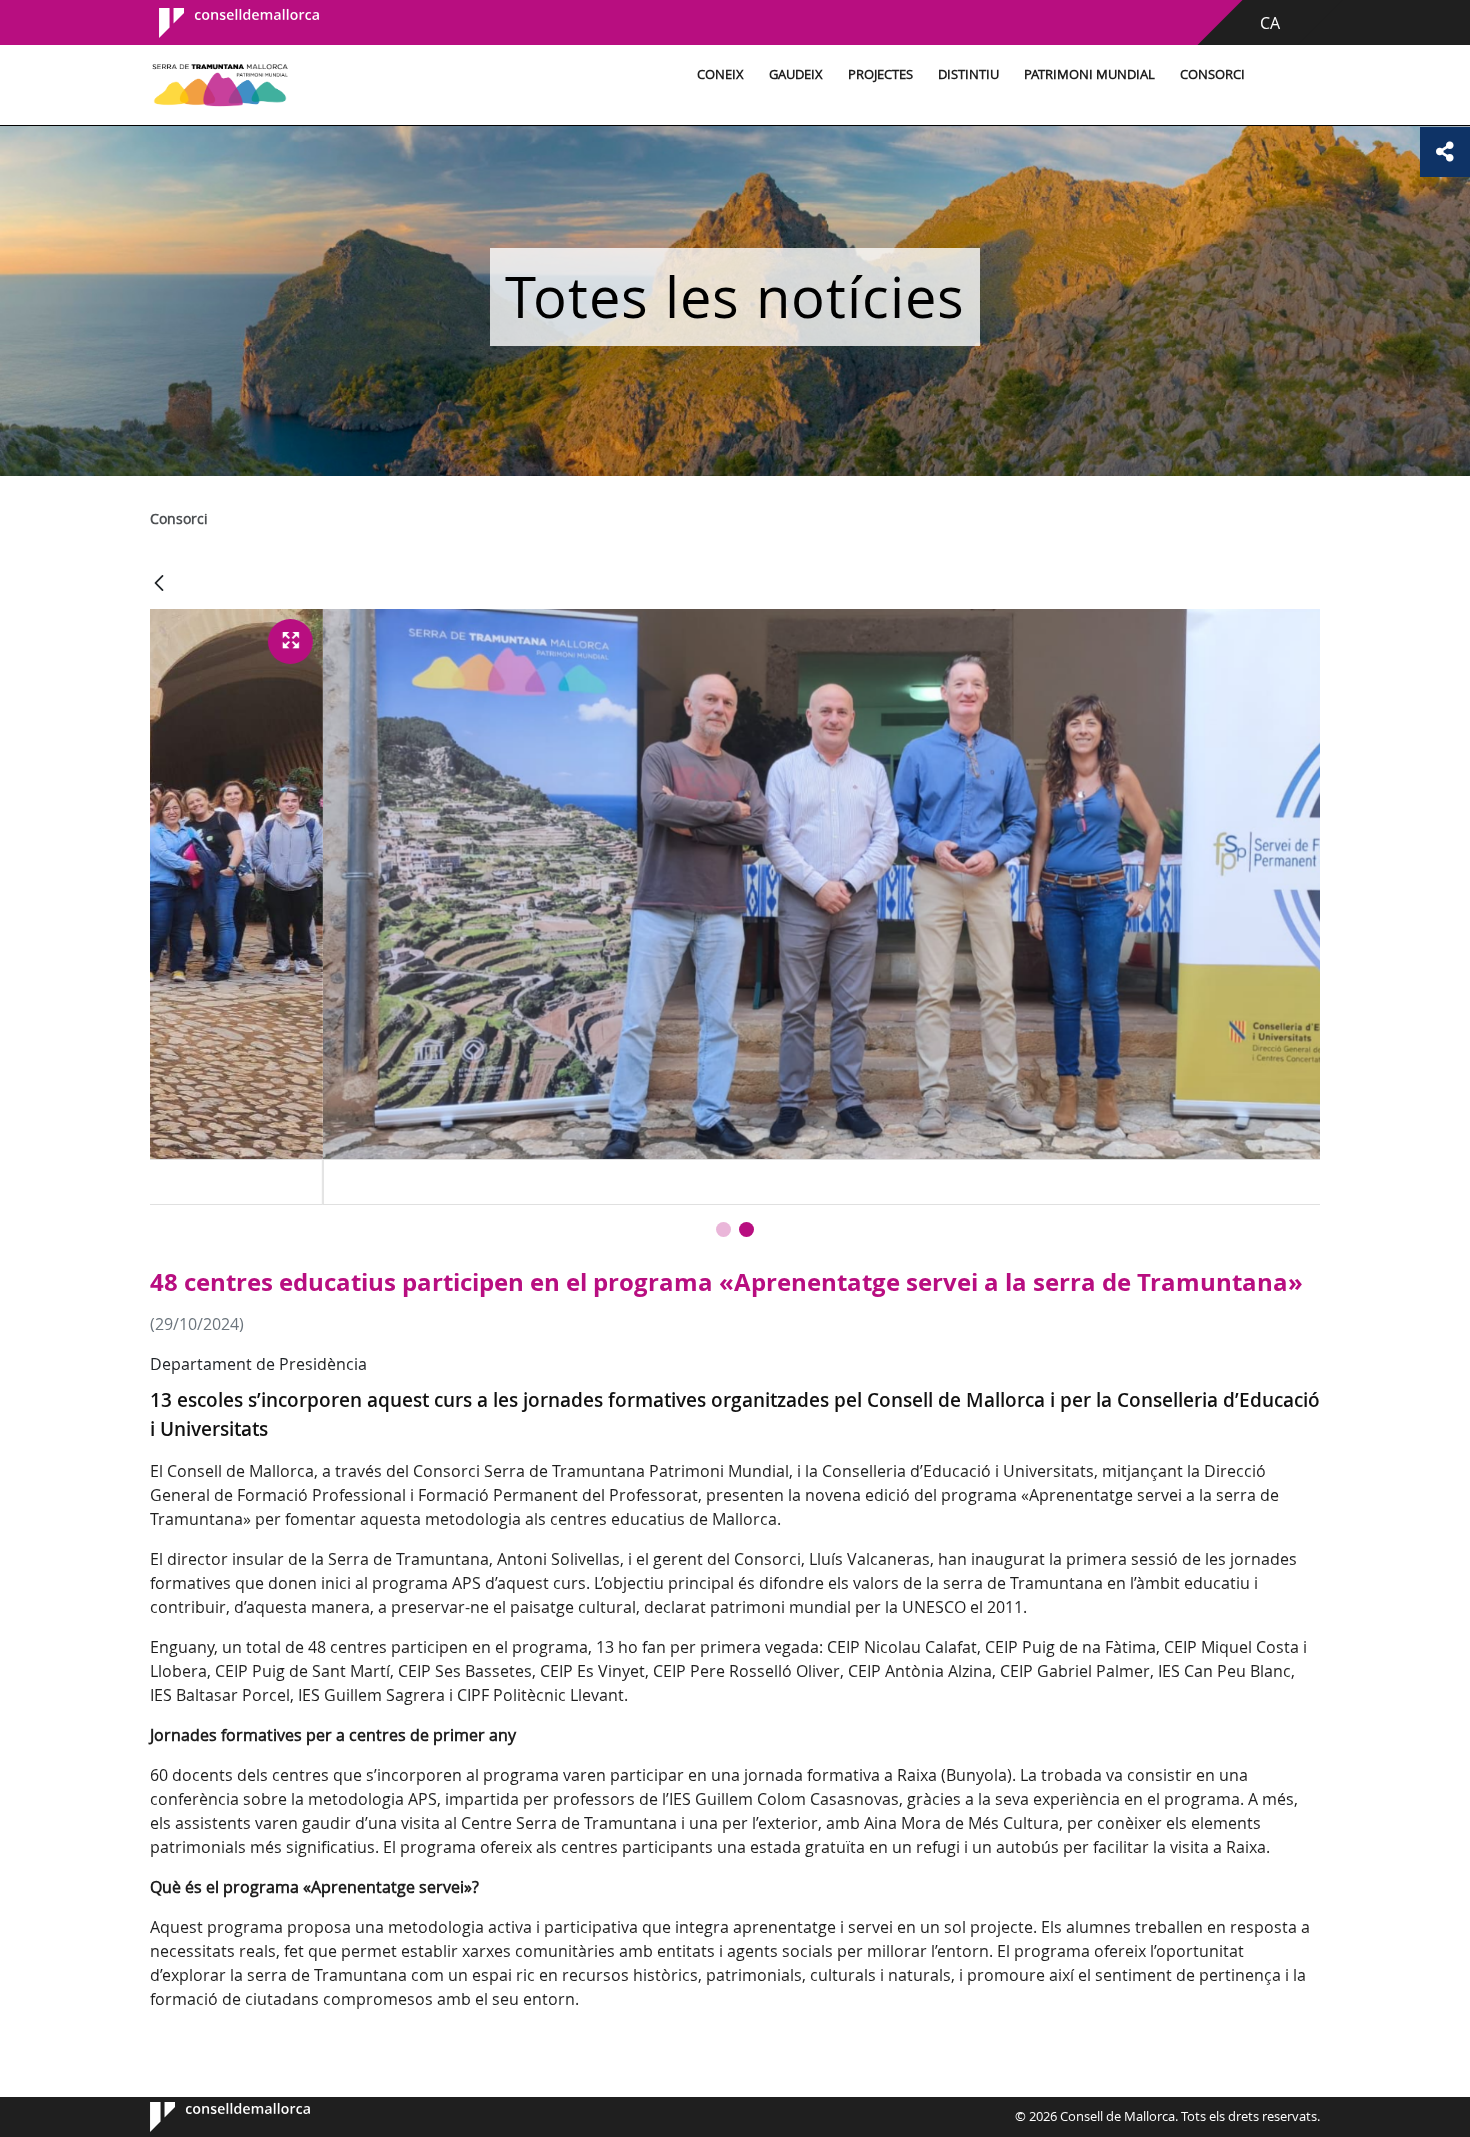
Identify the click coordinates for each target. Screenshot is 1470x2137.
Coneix (720, 74)
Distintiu (968, 74)
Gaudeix (796, 74)
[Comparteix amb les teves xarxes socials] (1445, 152)
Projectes (880, 74)
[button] (723, 1229)
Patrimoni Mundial (1089, 74)
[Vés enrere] (159, 584)
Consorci (1212, 74)
